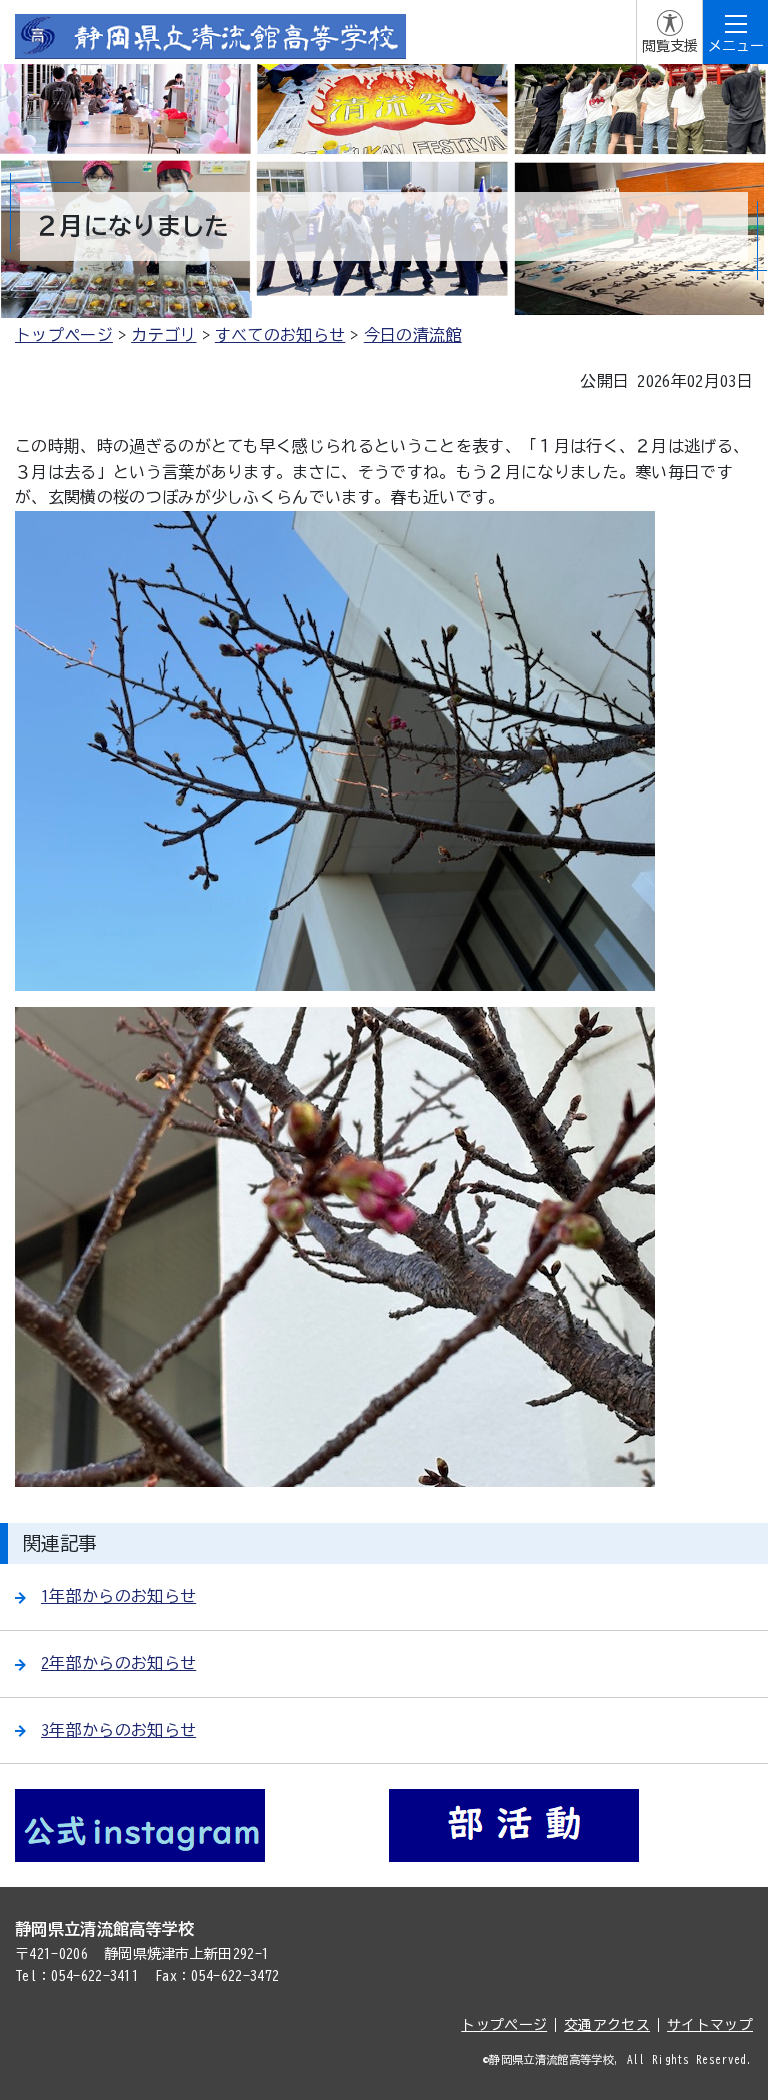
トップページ (64, 335)
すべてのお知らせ (280, 335)
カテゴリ (163, 335)
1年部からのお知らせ (118, 1596)
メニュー (736, 46)
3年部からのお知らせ (118, 1730)
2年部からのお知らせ (118, 1663)
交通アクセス (607, 2025)
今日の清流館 (413, 335)
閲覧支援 (670, 46)
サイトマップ (710, 2025)
